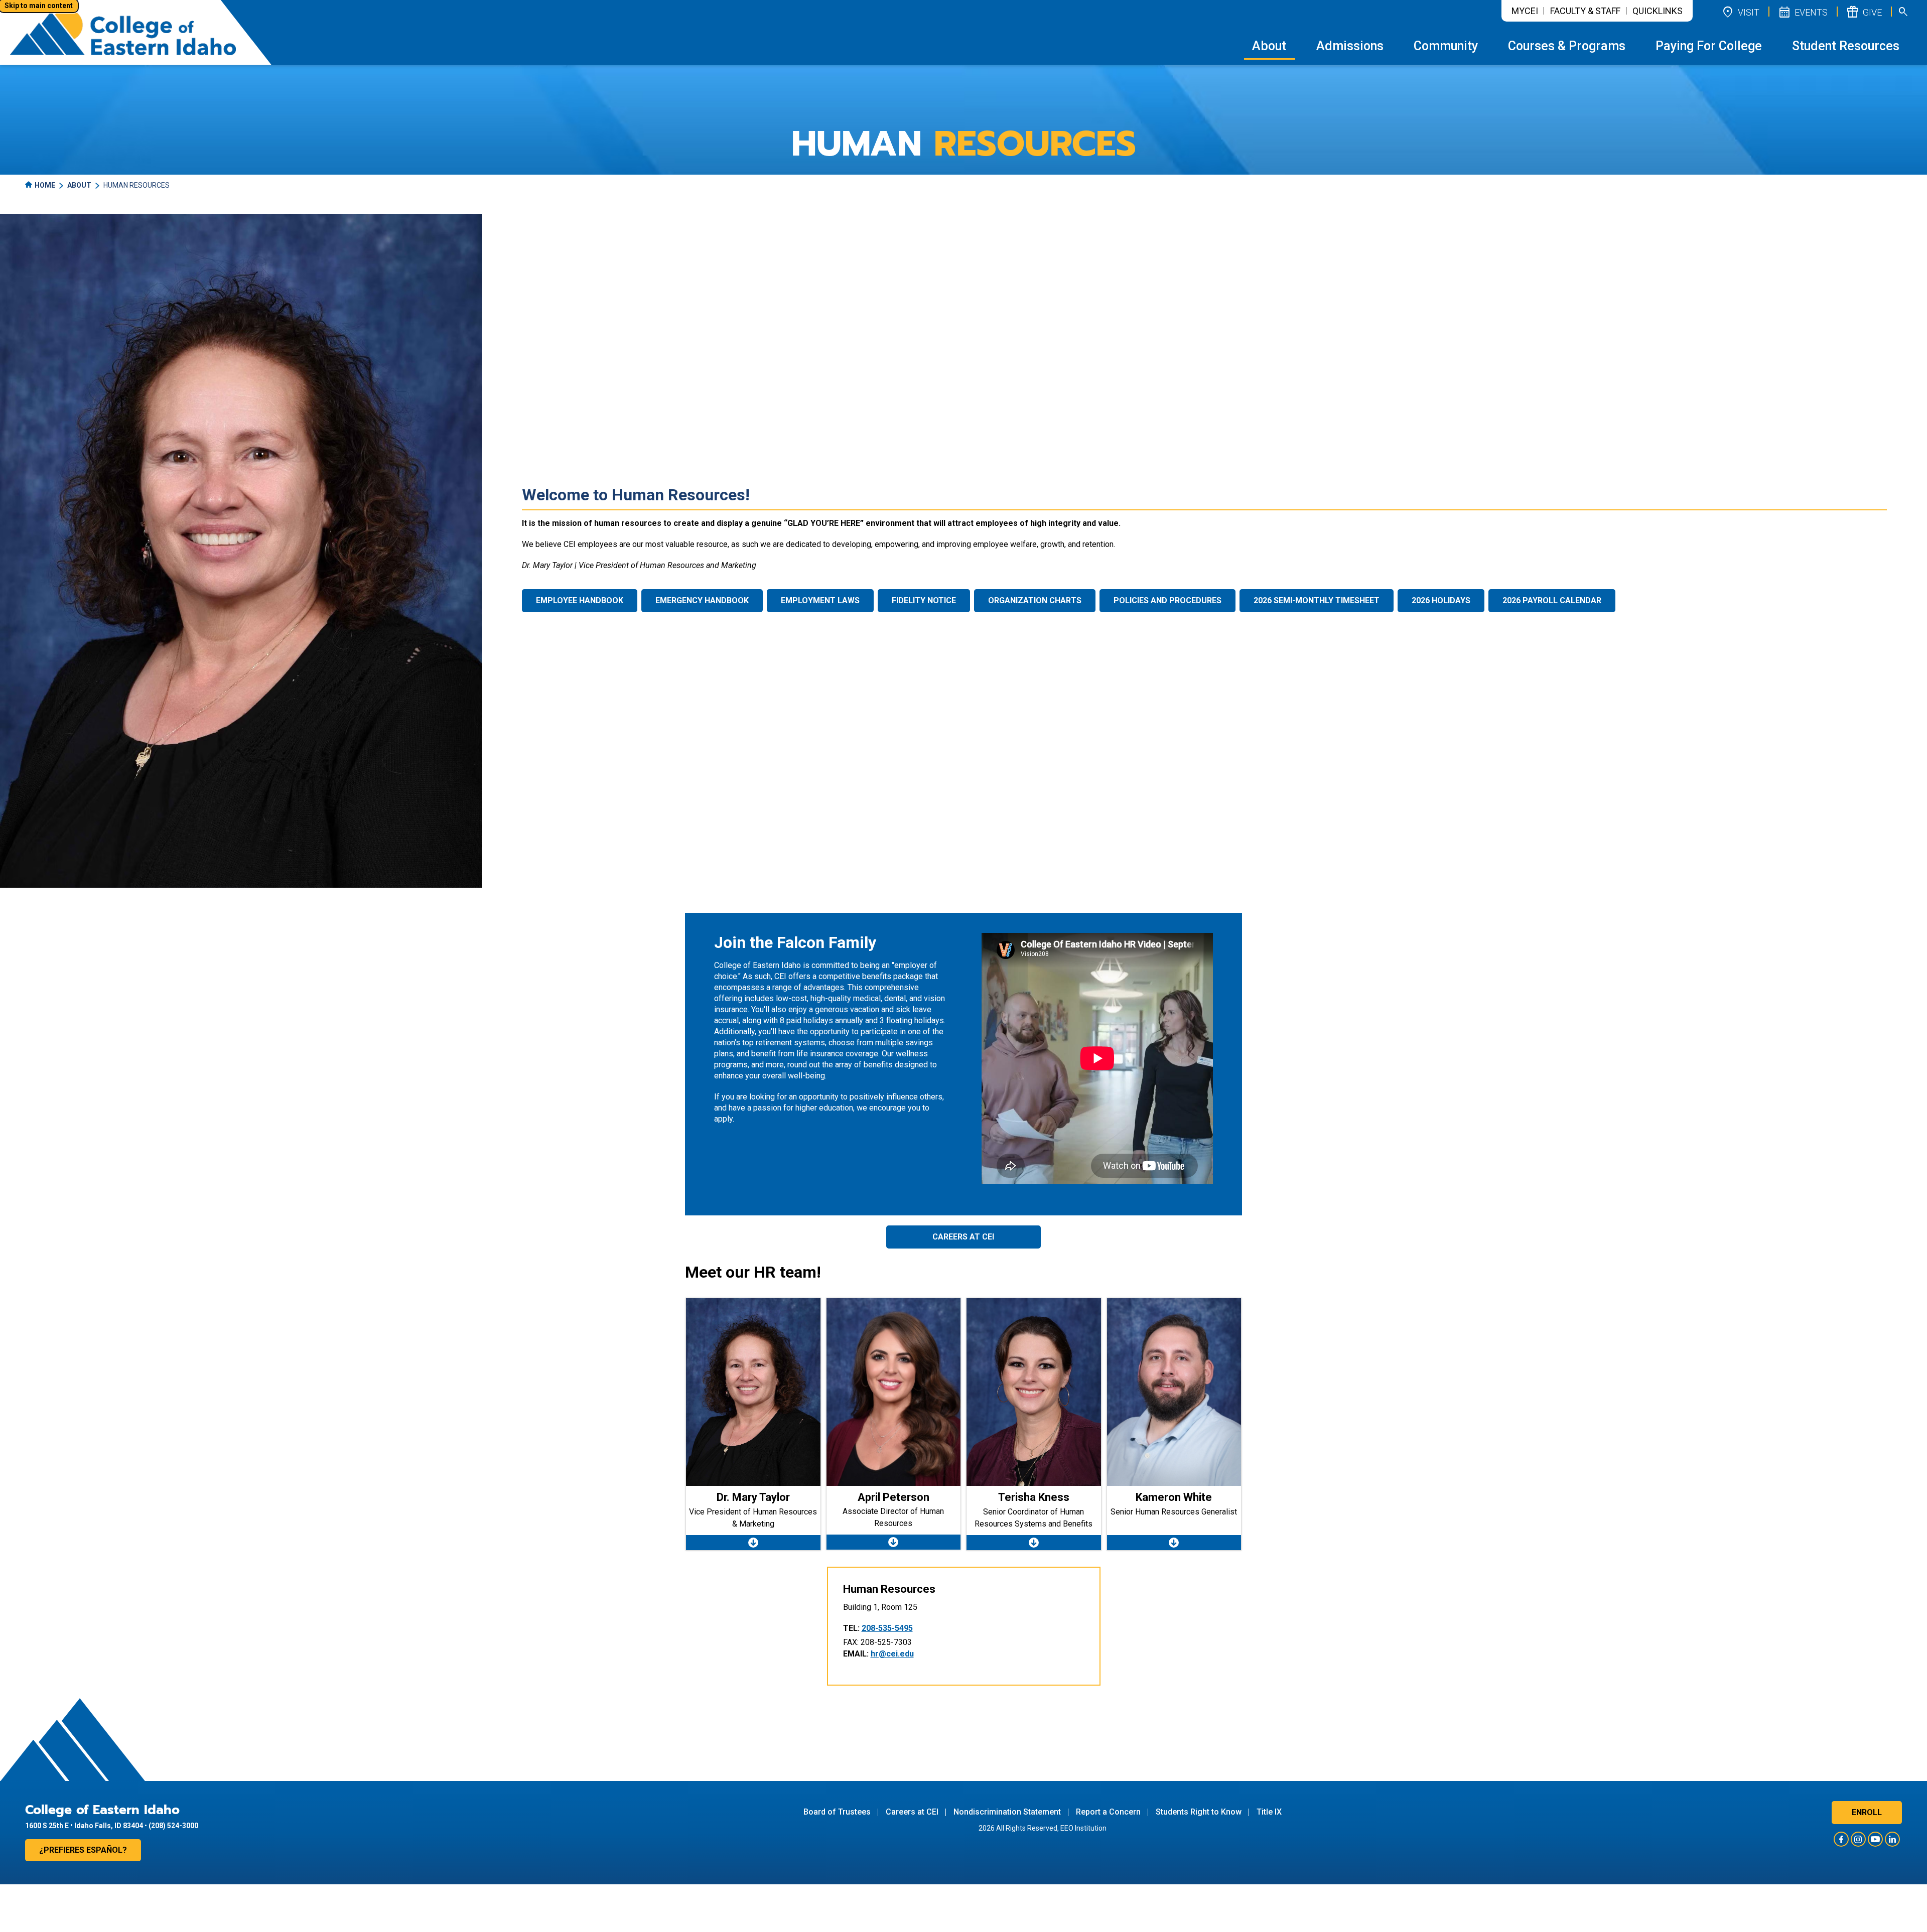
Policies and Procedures (1167, 600)
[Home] (123, 32)
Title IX (1269, 1812)
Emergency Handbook (702, 600)
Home (45, 185)
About (1269, 46)
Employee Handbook (580, 600)
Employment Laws (820, 600)
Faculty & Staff (1585, 11)
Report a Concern (1108, 1812)
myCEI (1525, 11)
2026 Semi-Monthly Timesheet (1317, 600)
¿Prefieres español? (83, 1850)
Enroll (1867, 1812)
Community (1446, 46)
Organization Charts (1035, 600)
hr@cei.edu (892, 1654)
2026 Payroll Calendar (1552, 600)
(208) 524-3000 (173, 1826)
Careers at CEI (963, 1237)
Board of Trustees (837, 1812)
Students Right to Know (1199, 1812)
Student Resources (1846, 46)
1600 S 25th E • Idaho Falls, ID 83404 (84, 1826)
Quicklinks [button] (1658, 11)
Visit (1740, 12)
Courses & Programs (1567, 46)
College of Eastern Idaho (102, 1810)
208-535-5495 (887, 1628)
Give (1864, 12)
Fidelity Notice (924, 600)
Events (1803, 12)
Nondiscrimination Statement (1007, 1812)
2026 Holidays (1441, 600)
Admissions (1350, 46)
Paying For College (1709, 46)
